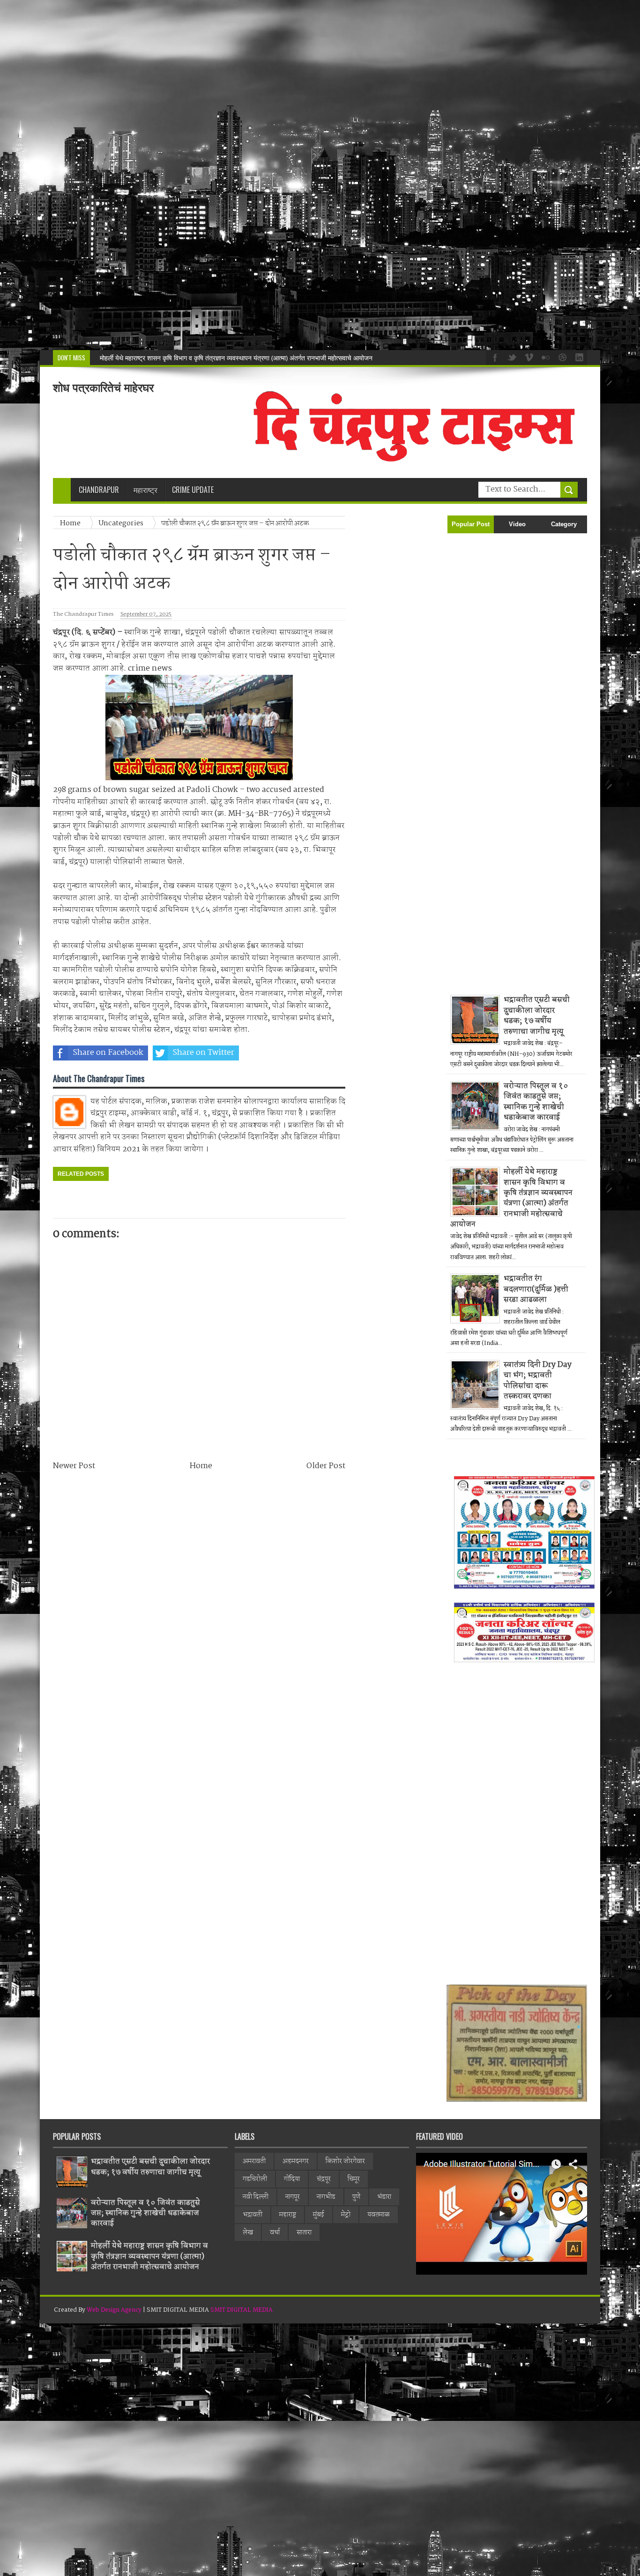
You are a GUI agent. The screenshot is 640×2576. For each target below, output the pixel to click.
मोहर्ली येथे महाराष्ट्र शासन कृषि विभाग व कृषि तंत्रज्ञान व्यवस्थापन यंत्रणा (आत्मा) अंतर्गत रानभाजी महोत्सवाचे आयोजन (511, 1198)
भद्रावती (253, 2215)
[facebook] (494, 357)
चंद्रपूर (324, 2179)
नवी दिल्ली (256, 2197)
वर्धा (275, 2233)
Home (71, 523)
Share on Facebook (108, 1053)
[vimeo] (528, 357)
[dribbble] (561, 357)
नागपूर (293, 2197)
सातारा (304, 2233)
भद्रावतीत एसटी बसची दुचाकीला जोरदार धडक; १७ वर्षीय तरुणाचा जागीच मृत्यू (537, 1015)
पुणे (356, 2197)
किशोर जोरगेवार (345, 2161)
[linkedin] (578, 357)
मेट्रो (346, 2215)
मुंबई (319, 2215)
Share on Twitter (203, 1053)
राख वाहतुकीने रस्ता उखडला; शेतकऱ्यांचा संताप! (156, 358)
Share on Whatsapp (300, 1053)
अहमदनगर (296, 2161)
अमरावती (254, 2161)
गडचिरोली (255, 2179)
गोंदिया (292, 2179)
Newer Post (74, 1466)
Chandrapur (99, 490)
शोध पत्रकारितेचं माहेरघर (103, 388)
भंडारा (384, 2197)
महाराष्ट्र (288, 2215)
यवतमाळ (379, 2215)
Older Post (326, 1466)
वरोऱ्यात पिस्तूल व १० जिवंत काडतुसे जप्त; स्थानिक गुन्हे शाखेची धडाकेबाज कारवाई (536, 1102)
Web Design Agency (114, 2310)
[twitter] (511, 357)
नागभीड (326, 2197)
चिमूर (354, 2179)
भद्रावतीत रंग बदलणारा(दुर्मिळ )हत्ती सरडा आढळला (536, 1289)
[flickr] (544, 357)
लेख (248, 2233)
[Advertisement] (281, 175)
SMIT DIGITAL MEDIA (242, 2310)
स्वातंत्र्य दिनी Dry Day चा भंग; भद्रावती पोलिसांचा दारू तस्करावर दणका (538, 1381)
